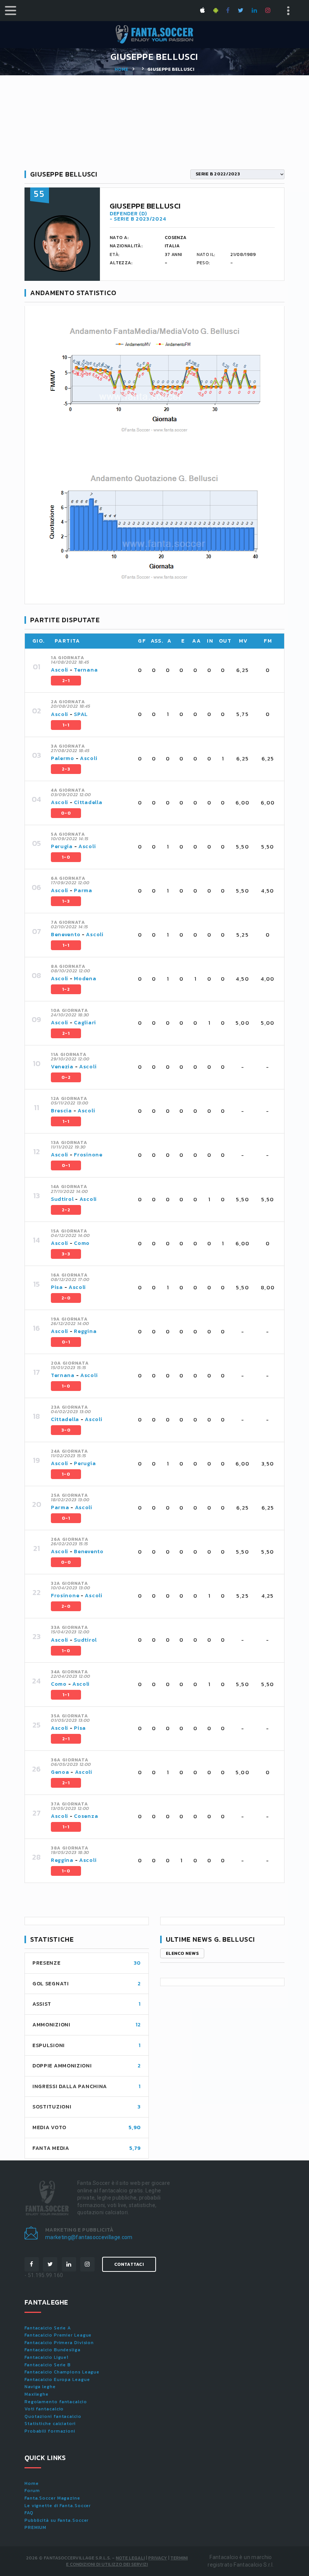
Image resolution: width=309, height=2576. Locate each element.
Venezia (62, 1067)
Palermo (63, 758)
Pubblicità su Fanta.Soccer (57, 2520)
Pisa (57, 1287)
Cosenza (86, 1816)
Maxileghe (37, 2394)
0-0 (66, 813)
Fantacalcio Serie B (48, 2365)
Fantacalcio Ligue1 (47, 2357)
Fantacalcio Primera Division (59, 2343)
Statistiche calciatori (50, 2424)
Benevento (66, 935)
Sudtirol (62, 1199)
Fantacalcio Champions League (62, 2372)
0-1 (66, 1165)
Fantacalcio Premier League (58, 2335)
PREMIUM (35, 2527)
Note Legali (130, 2558)
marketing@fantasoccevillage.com (89, 2237)
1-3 (66, 901)
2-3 (66, 769)
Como (82, 1243)
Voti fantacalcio (44, 2409)
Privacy (158, 2558)
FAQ (29, 2513)
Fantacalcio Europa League (57, 2379)
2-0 (66, 1298)
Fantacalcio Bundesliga (53, 2350)
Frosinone (88, 1155)
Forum (32, 2491)
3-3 (66, 1254)
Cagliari (85, 1023)
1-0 (66, 857)
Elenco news (182, 1953)
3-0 (66, 1430)
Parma (83, 890)
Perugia (62, 846)
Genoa (60, 1772)
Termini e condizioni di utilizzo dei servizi (127, 2561)
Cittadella (88, 802)
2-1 (66, 681)
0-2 (66, 1077)
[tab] (163, 670)
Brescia (61, 1111)
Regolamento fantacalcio (56, 2402)
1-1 (66, 725)
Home (121, 69)
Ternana (86, 670)
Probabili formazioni (50, 2431)
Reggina (85, 1331)
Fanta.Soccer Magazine (52, 2498)
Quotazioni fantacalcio (53, 2416)
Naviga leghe (40, 2387)
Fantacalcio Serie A (48, 2328)
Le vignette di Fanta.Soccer (58, 2506)
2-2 (66, 1210)
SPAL (81, 714)
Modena (85, 979)
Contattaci (129, 2264)
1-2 (66, 989)
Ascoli (60, 670)
